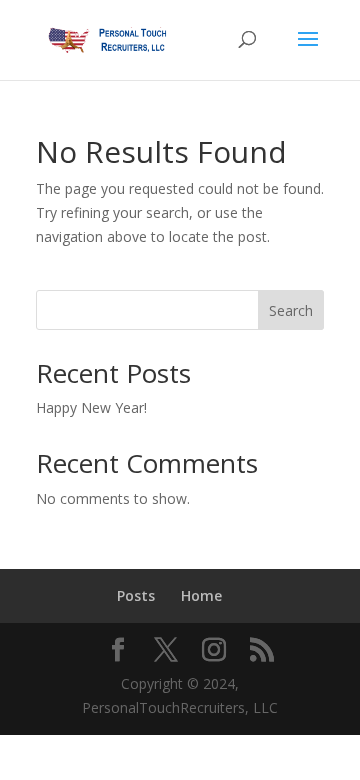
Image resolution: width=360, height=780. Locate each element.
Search (291, 310)
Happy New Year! (91, 407)
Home (201, 595)
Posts (136, 595)
